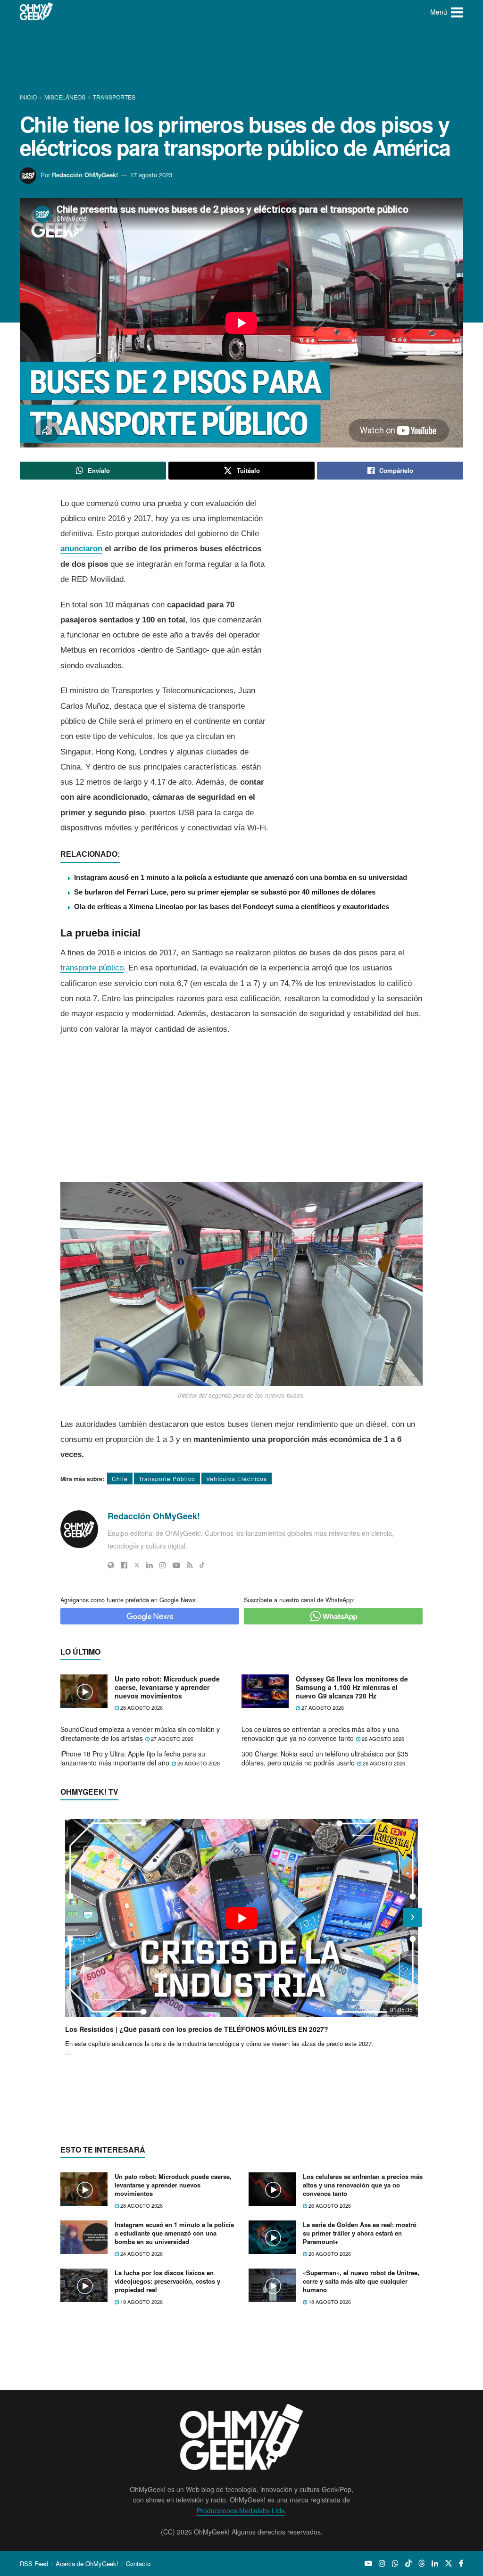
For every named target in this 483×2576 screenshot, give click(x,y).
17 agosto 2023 (151, 175)
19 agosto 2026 (141, 2302)
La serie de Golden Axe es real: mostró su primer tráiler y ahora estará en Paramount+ (360, 2233)
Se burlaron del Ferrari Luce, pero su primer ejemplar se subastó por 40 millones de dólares (225, 892)
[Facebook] (124, 1565)
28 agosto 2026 (141, 1707)
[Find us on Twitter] (449, 2563)
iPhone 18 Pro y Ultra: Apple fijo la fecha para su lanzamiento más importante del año (133, 1758)
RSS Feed (34, 2564)
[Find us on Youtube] (368, 2563)
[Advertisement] (241, 59)
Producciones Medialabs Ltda (241, 2510)
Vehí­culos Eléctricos (237, 1479)
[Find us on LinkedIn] (435, 2563)
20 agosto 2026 (329, 2253)
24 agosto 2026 (141, 2253)
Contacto (138, 2564)
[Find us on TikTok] (408, 2563)
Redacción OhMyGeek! (85, 175)
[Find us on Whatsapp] (395, 2563)
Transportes (114, 97)
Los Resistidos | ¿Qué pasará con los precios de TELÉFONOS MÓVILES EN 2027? (197, 2029)
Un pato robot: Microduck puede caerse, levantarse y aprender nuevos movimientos (167, 1687)
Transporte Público (167, 1479)
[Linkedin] (150, 1565)
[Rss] (190, 1565)
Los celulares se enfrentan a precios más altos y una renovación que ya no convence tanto (320, 1734)
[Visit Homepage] (37, 12)
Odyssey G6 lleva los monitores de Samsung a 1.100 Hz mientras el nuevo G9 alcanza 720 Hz (352, 1687)
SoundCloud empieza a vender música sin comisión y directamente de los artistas (140, 1734)
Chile (120, 1479)
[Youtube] (176, 1565)
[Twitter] (137, 1565)
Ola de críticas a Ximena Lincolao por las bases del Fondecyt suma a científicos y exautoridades (232, 907)
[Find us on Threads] (422, 2563)
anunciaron (81, 549)
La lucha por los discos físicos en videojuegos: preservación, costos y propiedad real (167, 2281)
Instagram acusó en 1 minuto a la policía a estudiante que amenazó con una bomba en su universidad (241, 877)
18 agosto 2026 (329, 2302)
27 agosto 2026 (322, 1707)
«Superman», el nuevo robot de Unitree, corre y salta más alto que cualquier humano (361, 2281)
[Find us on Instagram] (382, 2563)
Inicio (29, 97)
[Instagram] (163, 1565)
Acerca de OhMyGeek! (87, 2564)
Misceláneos (65, 97)
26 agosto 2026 (382, 1739)
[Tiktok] (202, 1565)
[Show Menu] (457, 12)
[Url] (111, 1565)
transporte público (92, 968)
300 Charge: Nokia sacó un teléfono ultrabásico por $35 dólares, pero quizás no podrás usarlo (325, 1758)
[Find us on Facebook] (461, 2563)
